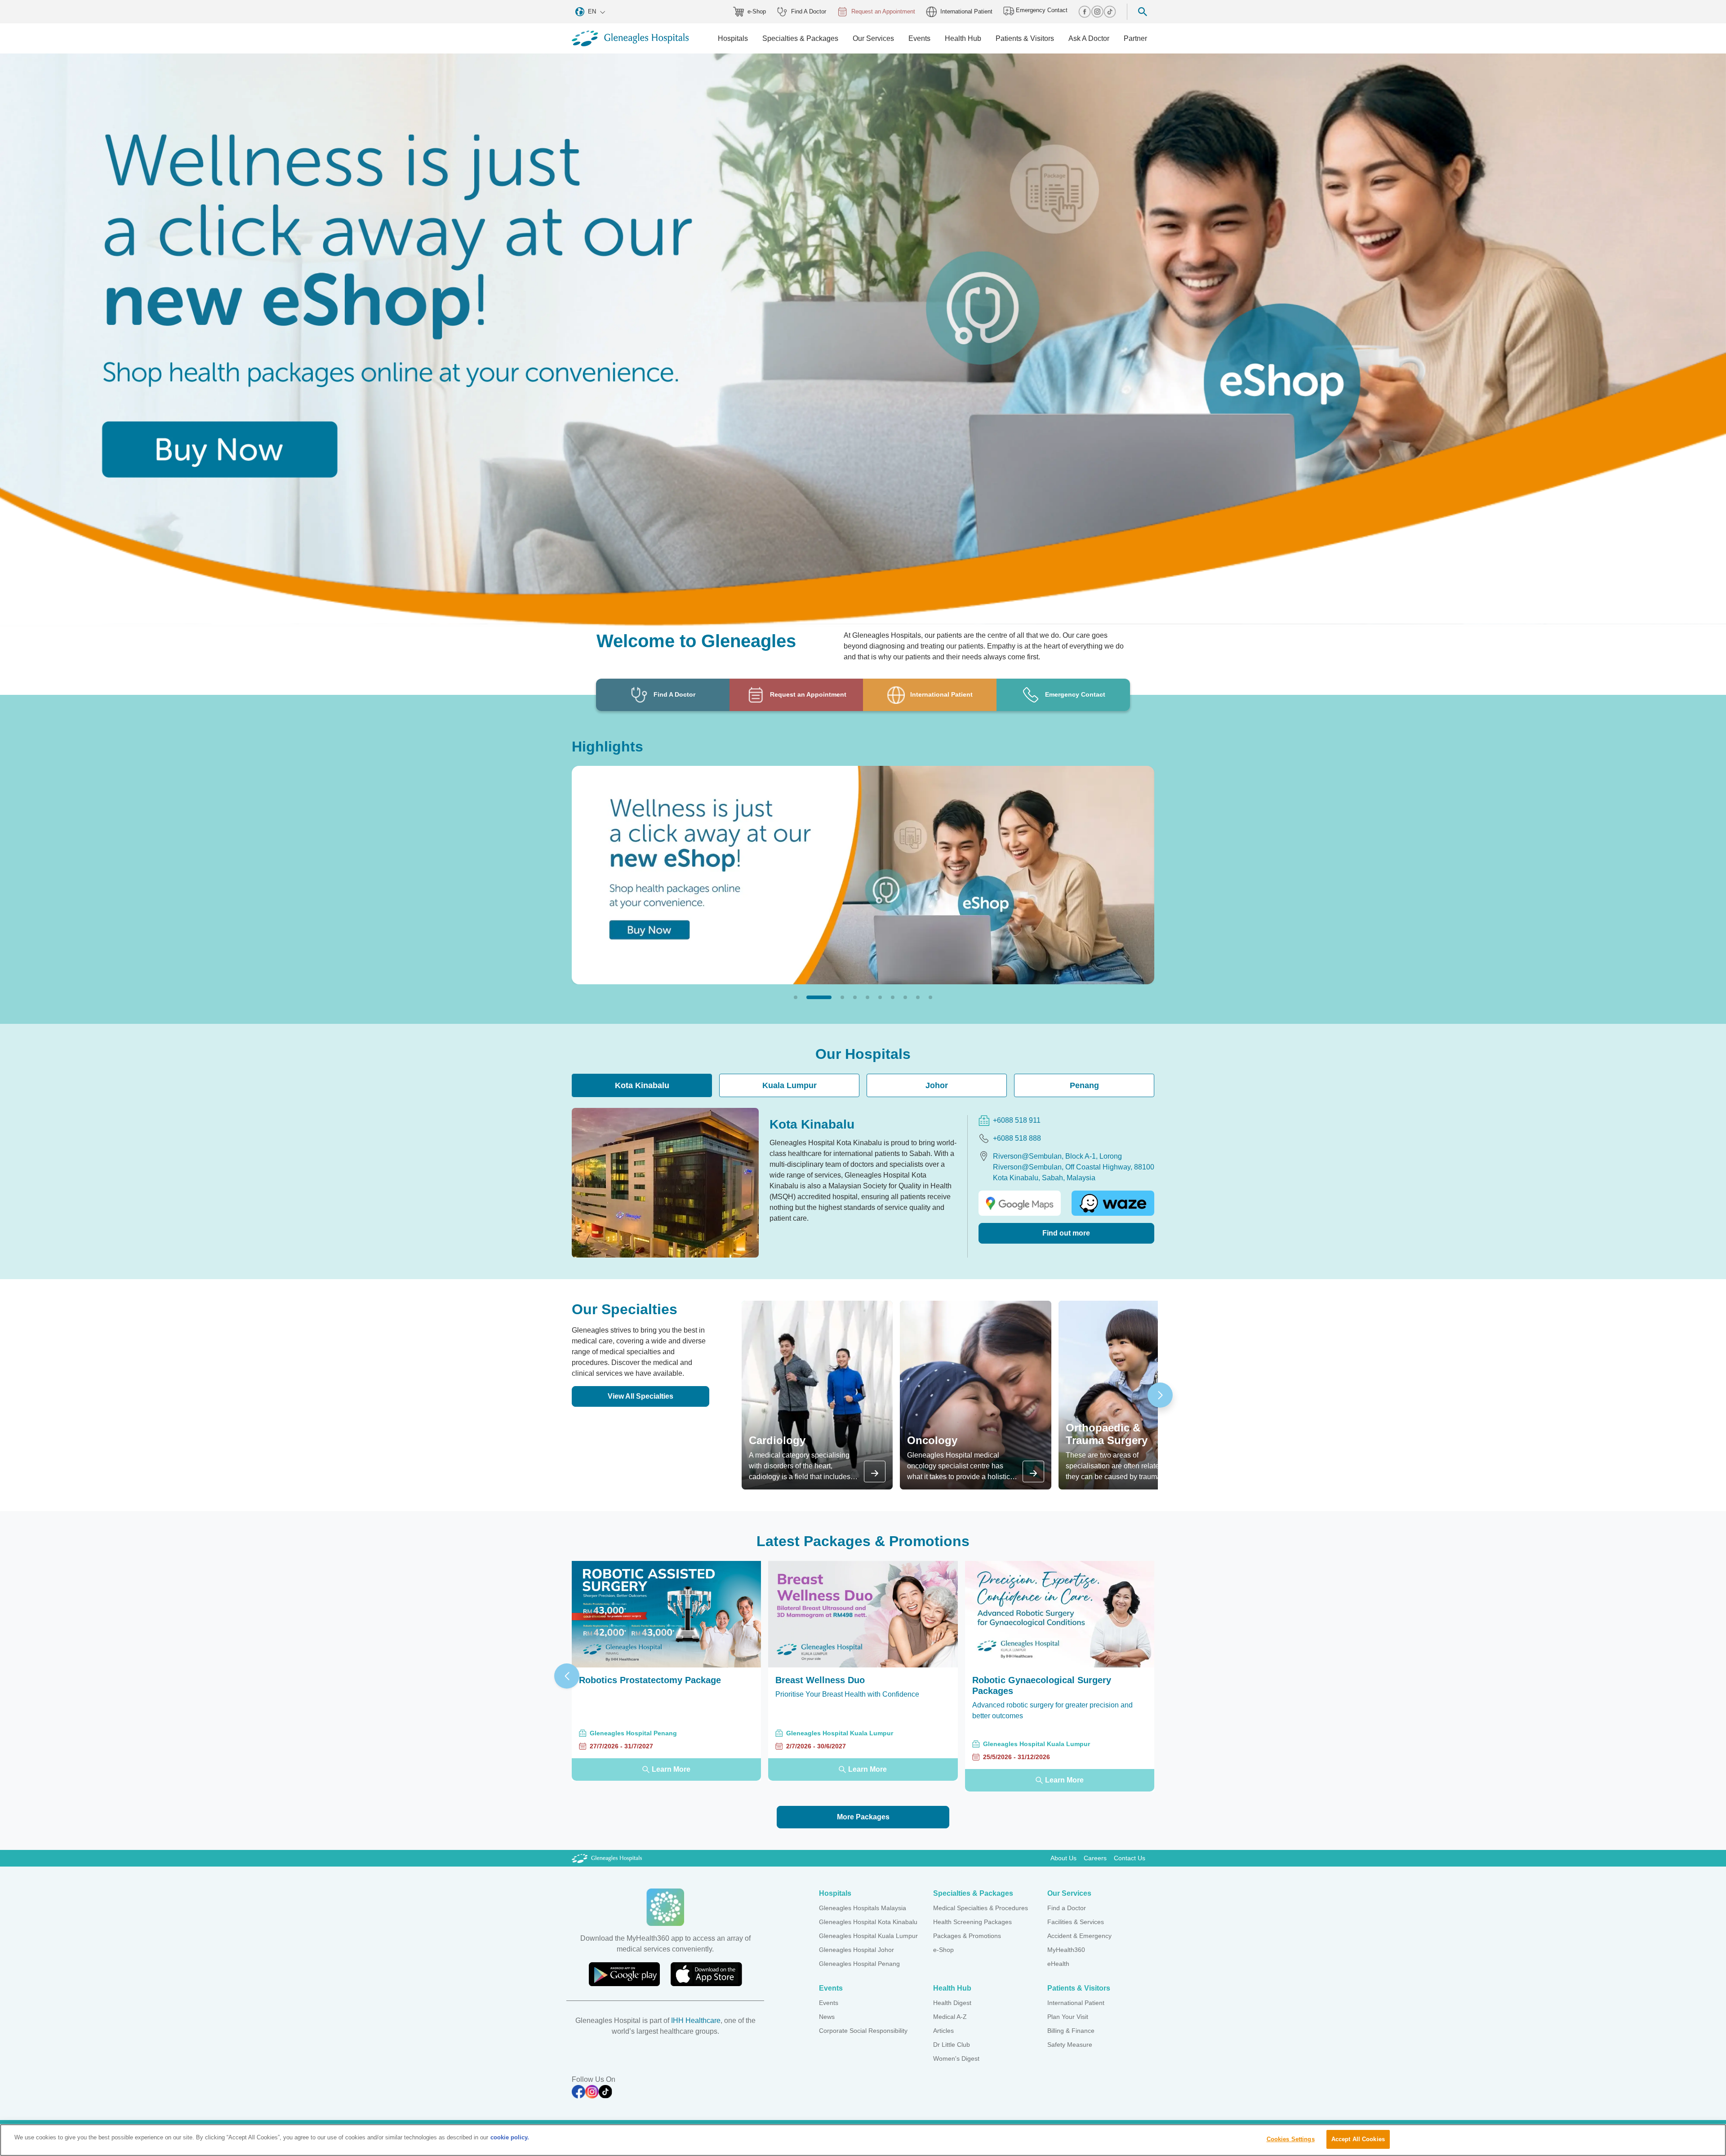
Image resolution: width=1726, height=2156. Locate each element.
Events (829, 2003)
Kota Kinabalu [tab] (642, 1085)
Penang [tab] (1084, 1085)
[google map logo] (1020, 1203)
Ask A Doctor (1089, 38)
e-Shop (757, 11)
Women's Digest (956, 2058)
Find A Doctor (809, 11)
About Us (1063, 1858)
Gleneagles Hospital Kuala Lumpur (868, 1936)
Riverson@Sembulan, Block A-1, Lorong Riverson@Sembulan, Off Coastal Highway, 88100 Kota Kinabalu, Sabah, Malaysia (1074, 1167)
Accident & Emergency (1079, 1936)
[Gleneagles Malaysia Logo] (607, 1858)
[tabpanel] (863, 1182)
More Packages (863, 1817)
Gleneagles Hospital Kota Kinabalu (868, 1922)
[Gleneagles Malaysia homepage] (630, 38)
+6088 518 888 (1017, 1138)
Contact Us (1130, 1858)
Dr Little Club (952, 2045)
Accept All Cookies (1358, 2139)
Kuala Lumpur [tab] (790, 1085)
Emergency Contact (1041, 10)
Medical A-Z (950, 2017)
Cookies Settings (1291, 2139)
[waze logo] (1113, 1203)
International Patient (966, 11)
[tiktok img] (1110, 12)
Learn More (671, 1769)
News (827, 2017)
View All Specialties (641, 1396)
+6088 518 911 (1017, 1120)
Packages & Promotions (967, 1936)
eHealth (1058, 1964)
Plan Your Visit (1068, 2017)
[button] (796, 997)
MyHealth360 (1066, 1950)
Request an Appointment (883, 11)
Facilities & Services (1076, 1922)
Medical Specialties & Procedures (981, 1908)
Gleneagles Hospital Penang (859, 1964)
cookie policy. (510, 2137)
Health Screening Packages (972, 1922)
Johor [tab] (937, 1085)
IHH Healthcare (696, 2020)
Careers (1095, 1858)
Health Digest (952, 2003)
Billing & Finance (1071, 2031)
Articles (943, 2031)
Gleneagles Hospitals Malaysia (863, 1908)
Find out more (1066, 1233)
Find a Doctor (1067, 1908)
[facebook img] (1085, 12)
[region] (863, 2140)
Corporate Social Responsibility (863, 2031)
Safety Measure (1070, 2045)
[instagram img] (1097, 12)
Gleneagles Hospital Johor (856, 1950)
